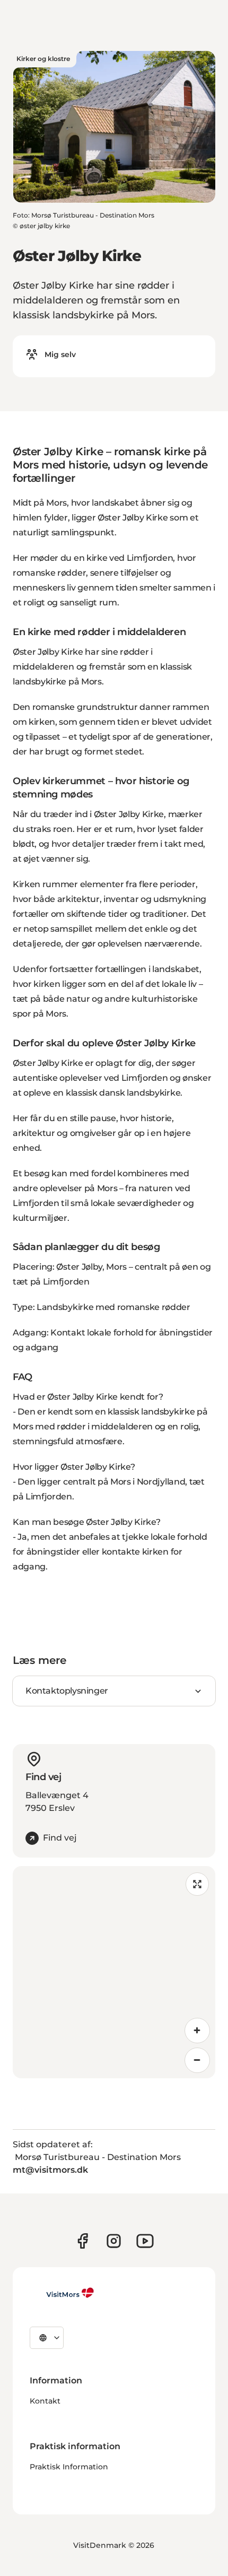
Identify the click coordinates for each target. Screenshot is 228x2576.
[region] (114, 1972)
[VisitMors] (62, 2293)
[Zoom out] (197, 2060)
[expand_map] (197, 1884)
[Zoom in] (197, 2031)
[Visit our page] (82, 2241)
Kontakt (45, 2401)
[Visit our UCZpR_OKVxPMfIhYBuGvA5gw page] (145, 2241)
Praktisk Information (69, 2467)
